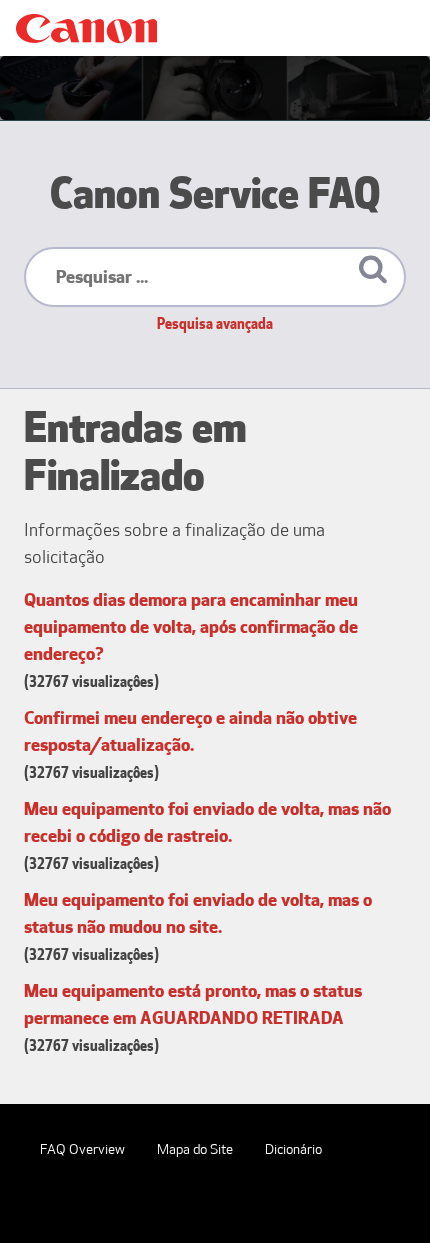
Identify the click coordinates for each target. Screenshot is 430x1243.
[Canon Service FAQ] (86, 28)
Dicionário (293, 1149)
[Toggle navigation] (386, 28)
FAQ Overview (82, 1149)
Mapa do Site (195, 1149)
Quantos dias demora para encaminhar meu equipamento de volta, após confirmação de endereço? (191, 627)
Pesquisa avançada (215, 324)
